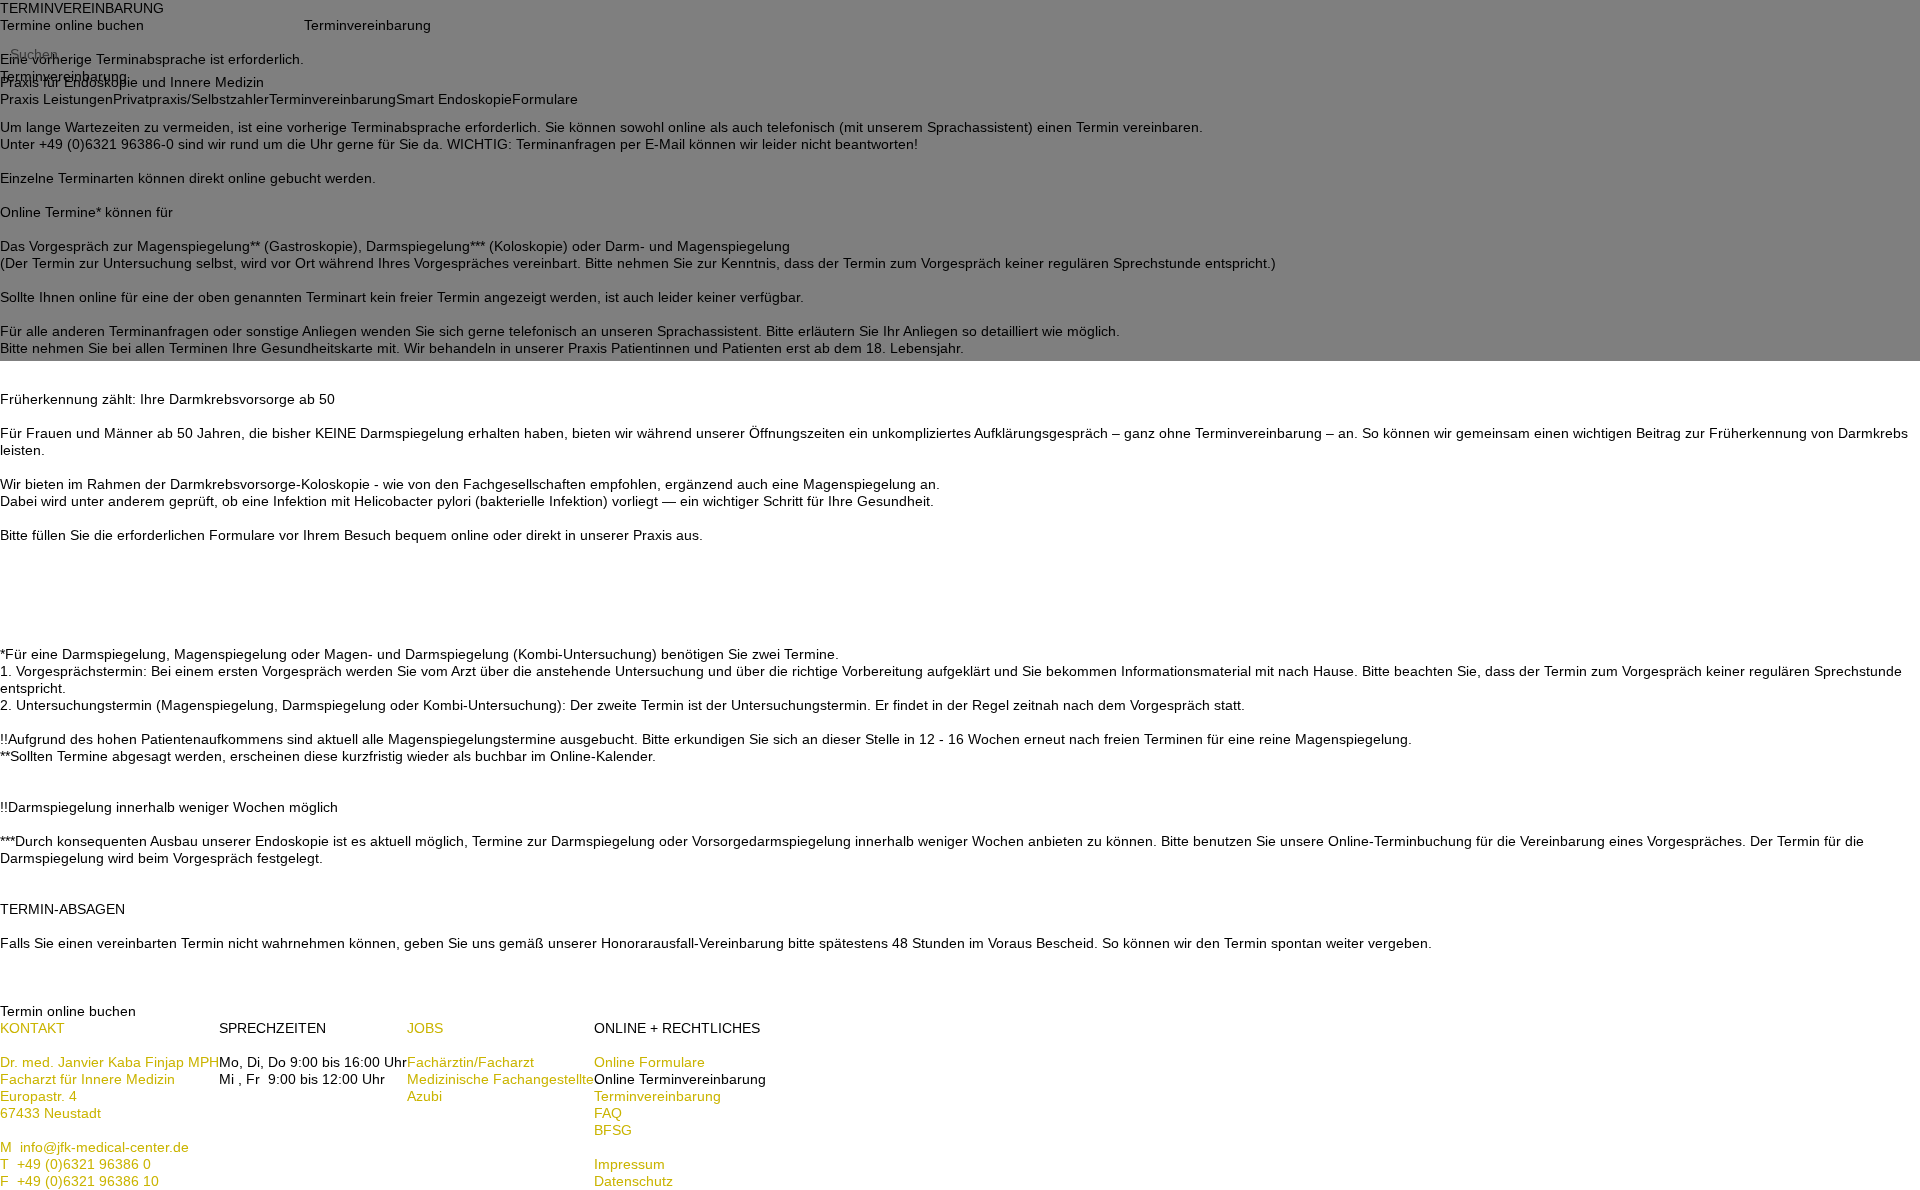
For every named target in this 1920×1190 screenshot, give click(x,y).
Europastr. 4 (38, 1096)
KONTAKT (32, 1028)
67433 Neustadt (50, 1113)
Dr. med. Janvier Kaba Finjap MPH (109, 1062)
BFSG (613, 1130)
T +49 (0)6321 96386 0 (75, 1164)
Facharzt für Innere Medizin (87, 1079)
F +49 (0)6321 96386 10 (79, 1181)
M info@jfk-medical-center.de (94, 1147)
